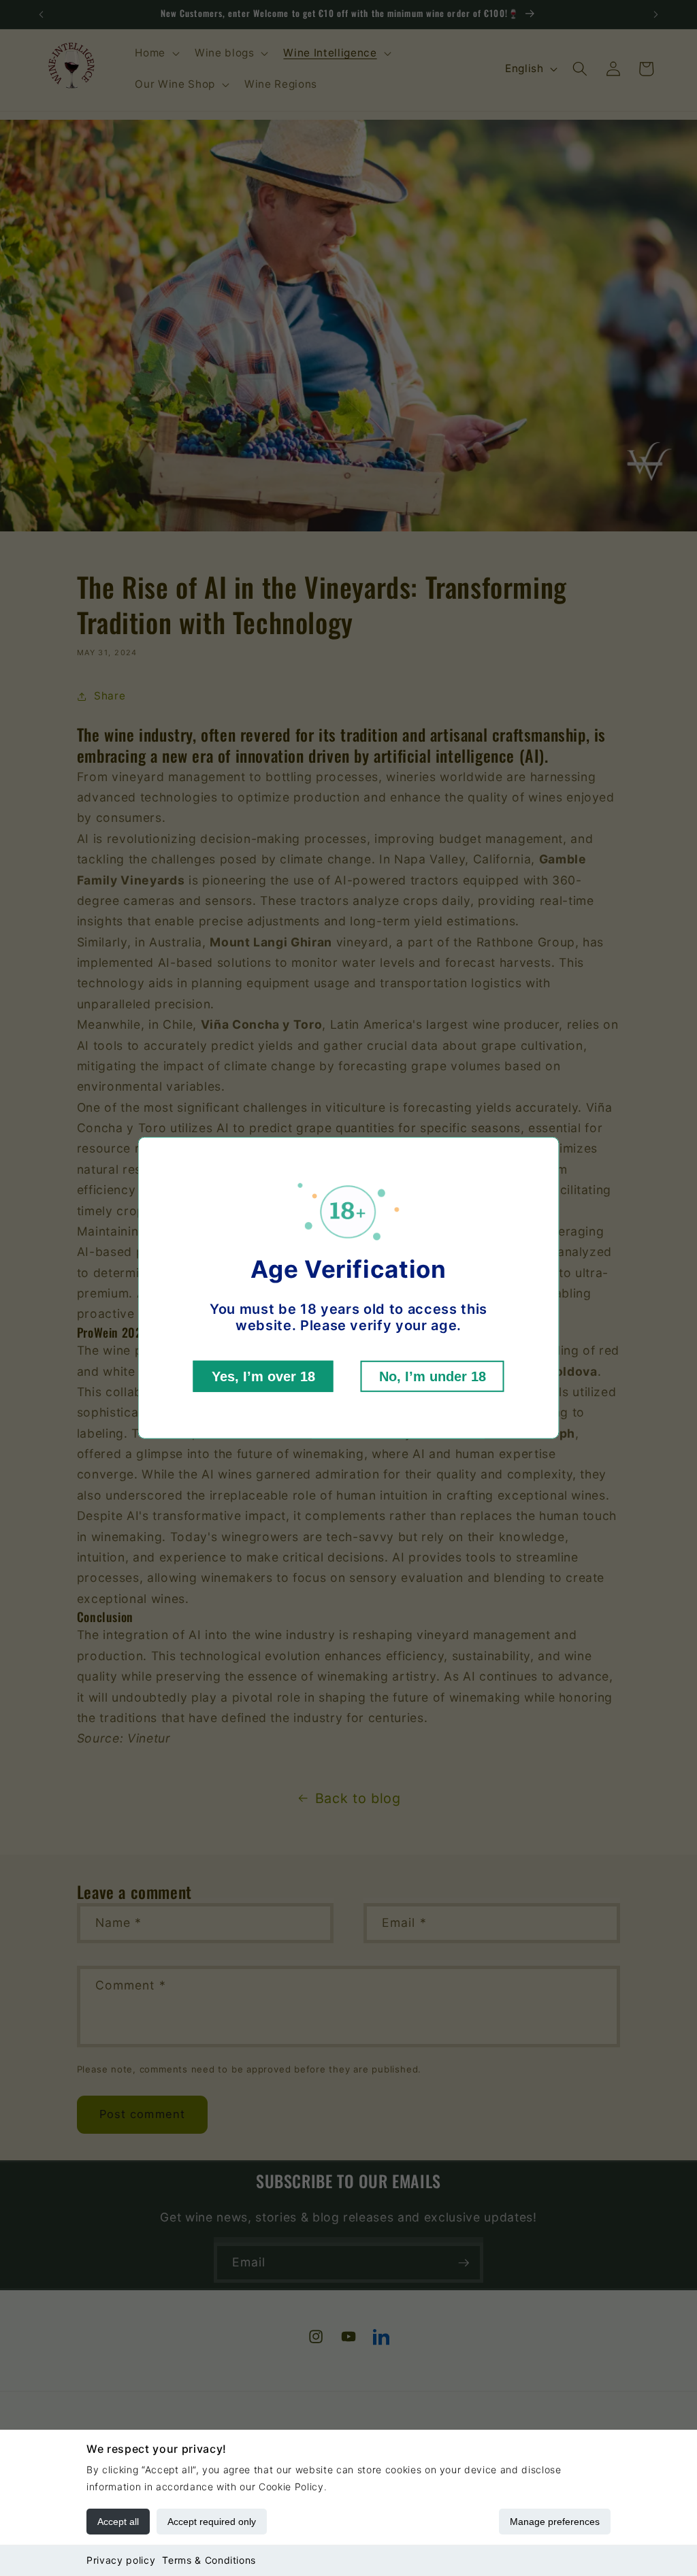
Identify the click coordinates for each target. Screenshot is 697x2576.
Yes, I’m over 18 (263, 1376)
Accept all (118, 2522)
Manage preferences (555, 2522)
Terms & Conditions (209, 2560)
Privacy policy (121, 2560)
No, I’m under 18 (433, 1376)
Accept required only (212, 2522)
